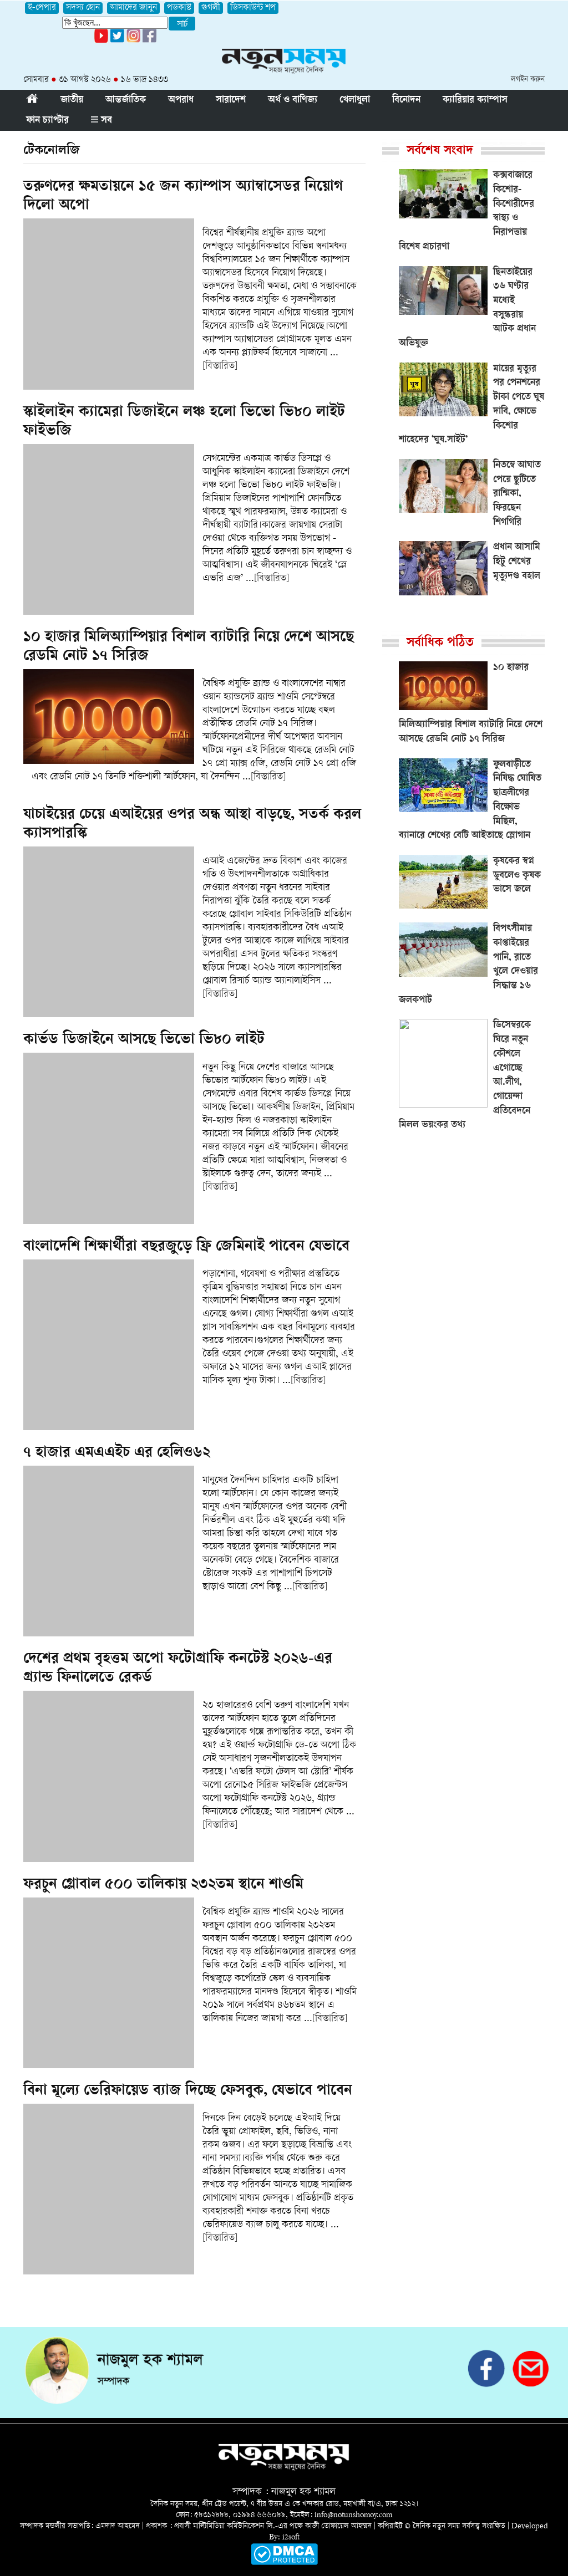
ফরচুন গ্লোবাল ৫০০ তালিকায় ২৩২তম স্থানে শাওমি (163, 1885)
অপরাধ (181, 100)
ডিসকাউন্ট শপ (253, 8)
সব (105, 121)
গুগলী (211, 8)
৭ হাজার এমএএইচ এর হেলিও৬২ (117, 1453)
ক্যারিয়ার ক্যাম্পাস (475, 100)
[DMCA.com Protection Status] (284, 2563)
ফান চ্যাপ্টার (47, 121)
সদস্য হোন (83, 8)
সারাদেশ (231, 100)
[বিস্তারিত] (220, 366)
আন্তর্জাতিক (126, 100)
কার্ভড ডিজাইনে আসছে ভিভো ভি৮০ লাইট (144, 1040)
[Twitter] (117, 41)
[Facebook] (133, 41)
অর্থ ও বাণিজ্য (293, 100)
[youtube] (101, 41)
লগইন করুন (528, 80)
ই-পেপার (42, 8)
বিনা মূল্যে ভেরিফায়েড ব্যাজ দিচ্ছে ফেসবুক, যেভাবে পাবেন (188, 2092)
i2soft (291, 2537)
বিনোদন (406, 100)
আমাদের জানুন (133, 8)
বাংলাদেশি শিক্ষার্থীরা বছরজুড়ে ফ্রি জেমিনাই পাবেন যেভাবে (186, 1247)
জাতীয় (72, 100)
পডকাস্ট (179, 8)
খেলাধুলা (355, 100)
